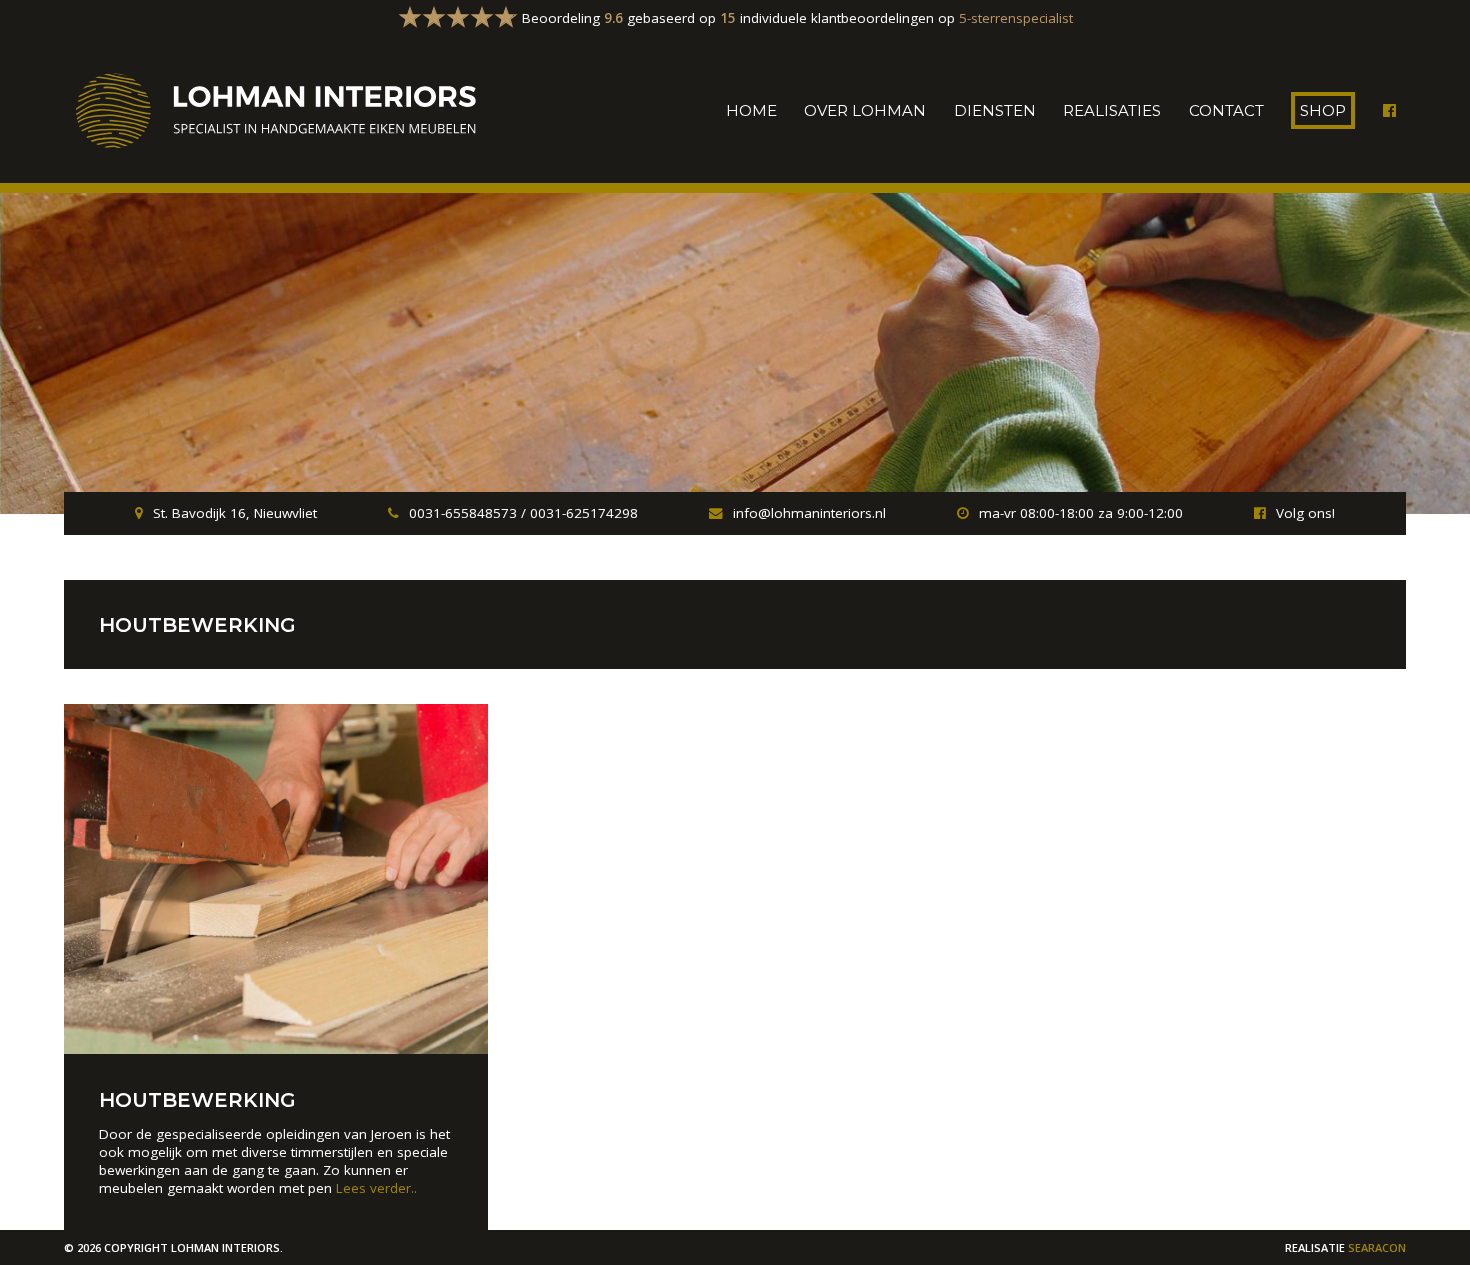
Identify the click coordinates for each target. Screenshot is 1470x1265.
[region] (735, 354)
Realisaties (1112, 110)
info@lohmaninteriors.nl (809, 513)
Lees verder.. (376, 1188)
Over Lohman (865, 110)
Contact (1226, 110)
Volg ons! (1305, 513)
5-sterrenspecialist (1016, 18)
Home (751, 110)
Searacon (1377, 1247)
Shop (1323, 110)
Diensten (995, 110)
